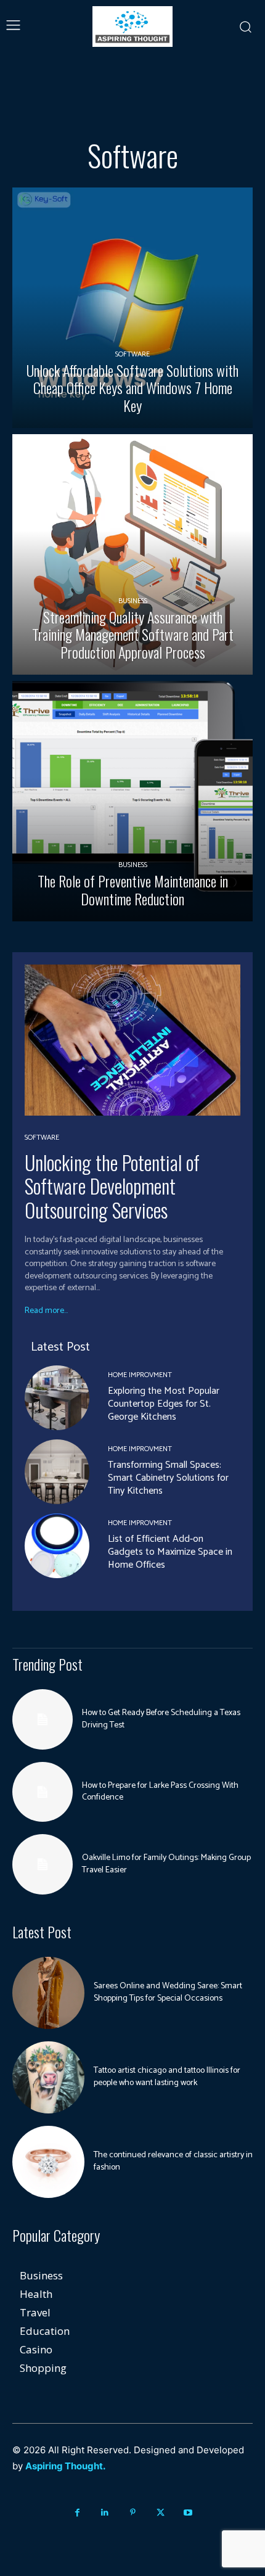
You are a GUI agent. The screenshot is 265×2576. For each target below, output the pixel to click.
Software (132, 354)
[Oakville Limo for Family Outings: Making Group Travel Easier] (43, 1864)
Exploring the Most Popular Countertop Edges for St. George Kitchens (164, 1404)
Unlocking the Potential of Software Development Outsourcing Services (112, 1186)
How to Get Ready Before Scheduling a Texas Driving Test (161, 1719)
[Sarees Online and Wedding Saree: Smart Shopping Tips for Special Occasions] (48, 1993)
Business (133, 601)
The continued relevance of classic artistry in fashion (173, 2161)
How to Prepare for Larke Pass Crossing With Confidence (160, 1792)
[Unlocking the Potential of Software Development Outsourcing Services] (132, 1040)
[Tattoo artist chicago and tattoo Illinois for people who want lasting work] (48, 2077)
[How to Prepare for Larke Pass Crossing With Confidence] (43, 1792)
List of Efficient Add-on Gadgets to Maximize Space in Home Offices (170, 1552)
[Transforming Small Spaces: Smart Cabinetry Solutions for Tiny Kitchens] (57, 1472)
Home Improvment (140, 1375)
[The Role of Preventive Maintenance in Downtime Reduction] (132, 801)
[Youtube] (188, 2513)
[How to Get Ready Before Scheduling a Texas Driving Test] (43, 1719)
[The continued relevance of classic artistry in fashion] (48, 2162)
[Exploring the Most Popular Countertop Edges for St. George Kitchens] (57, 1398)
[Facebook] (77, 2513)
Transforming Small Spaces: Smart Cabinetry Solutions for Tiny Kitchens (168, 1478)
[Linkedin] (105, 2513)
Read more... (46, 1311)
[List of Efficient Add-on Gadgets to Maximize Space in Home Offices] (57, 1546)
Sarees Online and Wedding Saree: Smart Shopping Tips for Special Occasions (168, 1992)
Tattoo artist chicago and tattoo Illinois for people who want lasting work (167, 2077)
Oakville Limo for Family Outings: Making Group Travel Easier (166, 1864)
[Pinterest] (133, 2513)
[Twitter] (161, 2513)
